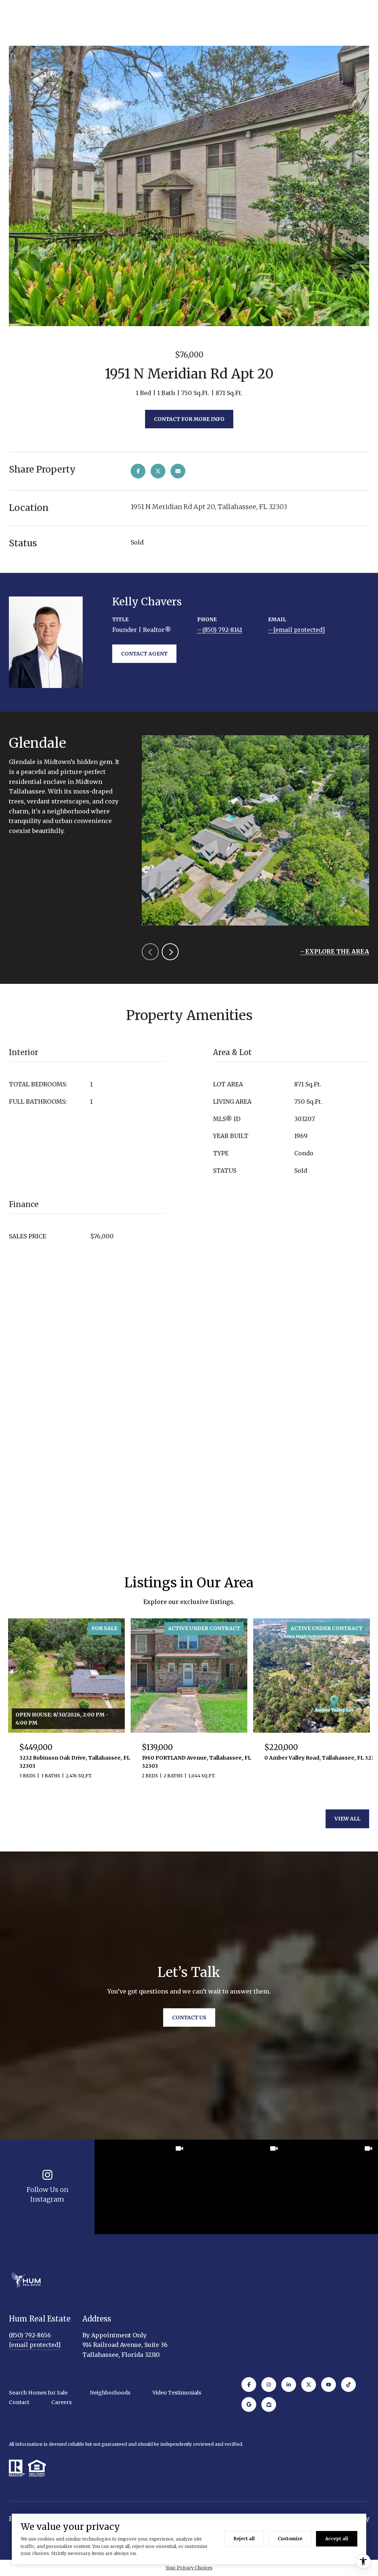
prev (150, 952)
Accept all (337, 2539)
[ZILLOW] (269, 2404)
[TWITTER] (309, 2385)
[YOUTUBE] (329, 2385)
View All (347, 1819)
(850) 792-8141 (222, 630)
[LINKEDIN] (289, 2385)
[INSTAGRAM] (269, 2385)
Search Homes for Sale (38, 2393)
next (170, 952)
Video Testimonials (177, 2393)
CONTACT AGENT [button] (144, 654)
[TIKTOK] (348, 2385)
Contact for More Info (189, 419)
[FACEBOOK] (249, 2385)
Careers (61, 2402)
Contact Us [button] (189, 2017)
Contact (19, 2402)
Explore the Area (337, 951)
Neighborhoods (110, 2393)
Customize (290, 2539)
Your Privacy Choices (189, 2568)
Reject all (244, 2539)
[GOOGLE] (249, 2404)
